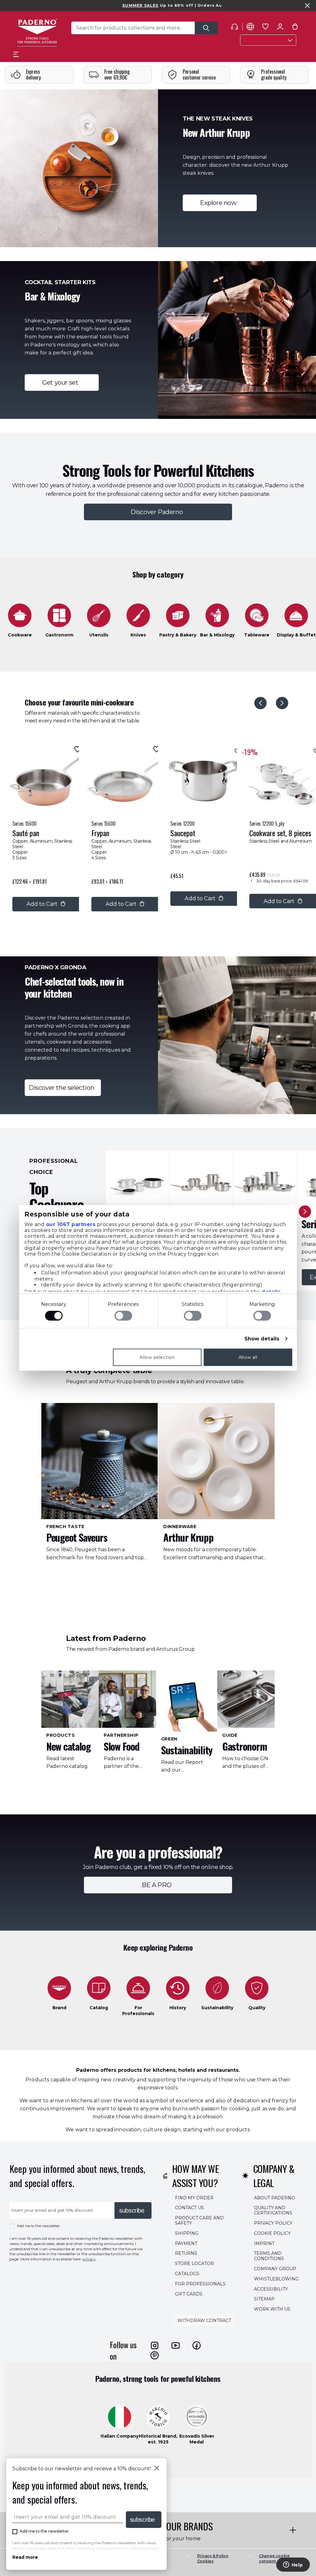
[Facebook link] (197, 2345)
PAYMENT (186, 2243)
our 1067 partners (71, 1224)
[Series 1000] (201, 1182)
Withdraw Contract (204, 2320)
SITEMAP (264, 2299)
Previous (260, 703)
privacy (89, 2259)
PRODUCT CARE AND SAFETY (199, 2220)
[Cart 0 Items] (295, 28)
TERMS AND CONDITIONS (269, 2256)
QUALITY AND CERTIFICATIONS (273, 2210)
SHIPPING (187, 2233)
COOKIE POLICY (272, 2233)
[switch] (123, 1316)
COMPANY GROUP (275, 2269)
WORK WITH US (272, 2309)
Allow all (248, 1357)
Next (282, 703)
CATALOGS (187, 2274)
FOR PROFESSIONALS (200, 2284)
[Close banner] (307, 6)
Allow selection (157, 1357)
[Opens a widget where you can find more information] (293, 2565)
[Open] (206, 28)
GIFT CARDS (189, 2294)
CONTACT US (189, 2208)
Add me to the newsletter (38, 2226)
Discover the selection (63, 1088)
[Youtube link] (176, 2345)
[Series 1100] (264, 1182)
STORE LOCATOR (194, 2263)
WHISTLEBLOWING (276, 2279)
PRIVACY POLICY (273, 2223)
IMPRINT (264, 2243)
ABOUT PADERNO (274, 2198)
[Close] (157, 2469)
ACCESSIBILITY (271, 2289)
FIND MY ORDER (194, 2198)
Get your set (62, 382)
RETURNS (186, 2253)
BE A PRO (158, 1885)
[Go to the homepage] (37, 33)
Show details (262, 1339)
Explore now (220, 203)
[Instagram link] (155, 2345)
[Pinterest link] (155, 2355)
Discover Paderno (158, 512)
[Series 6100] (137, 1182)
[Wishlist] (76, 749)
